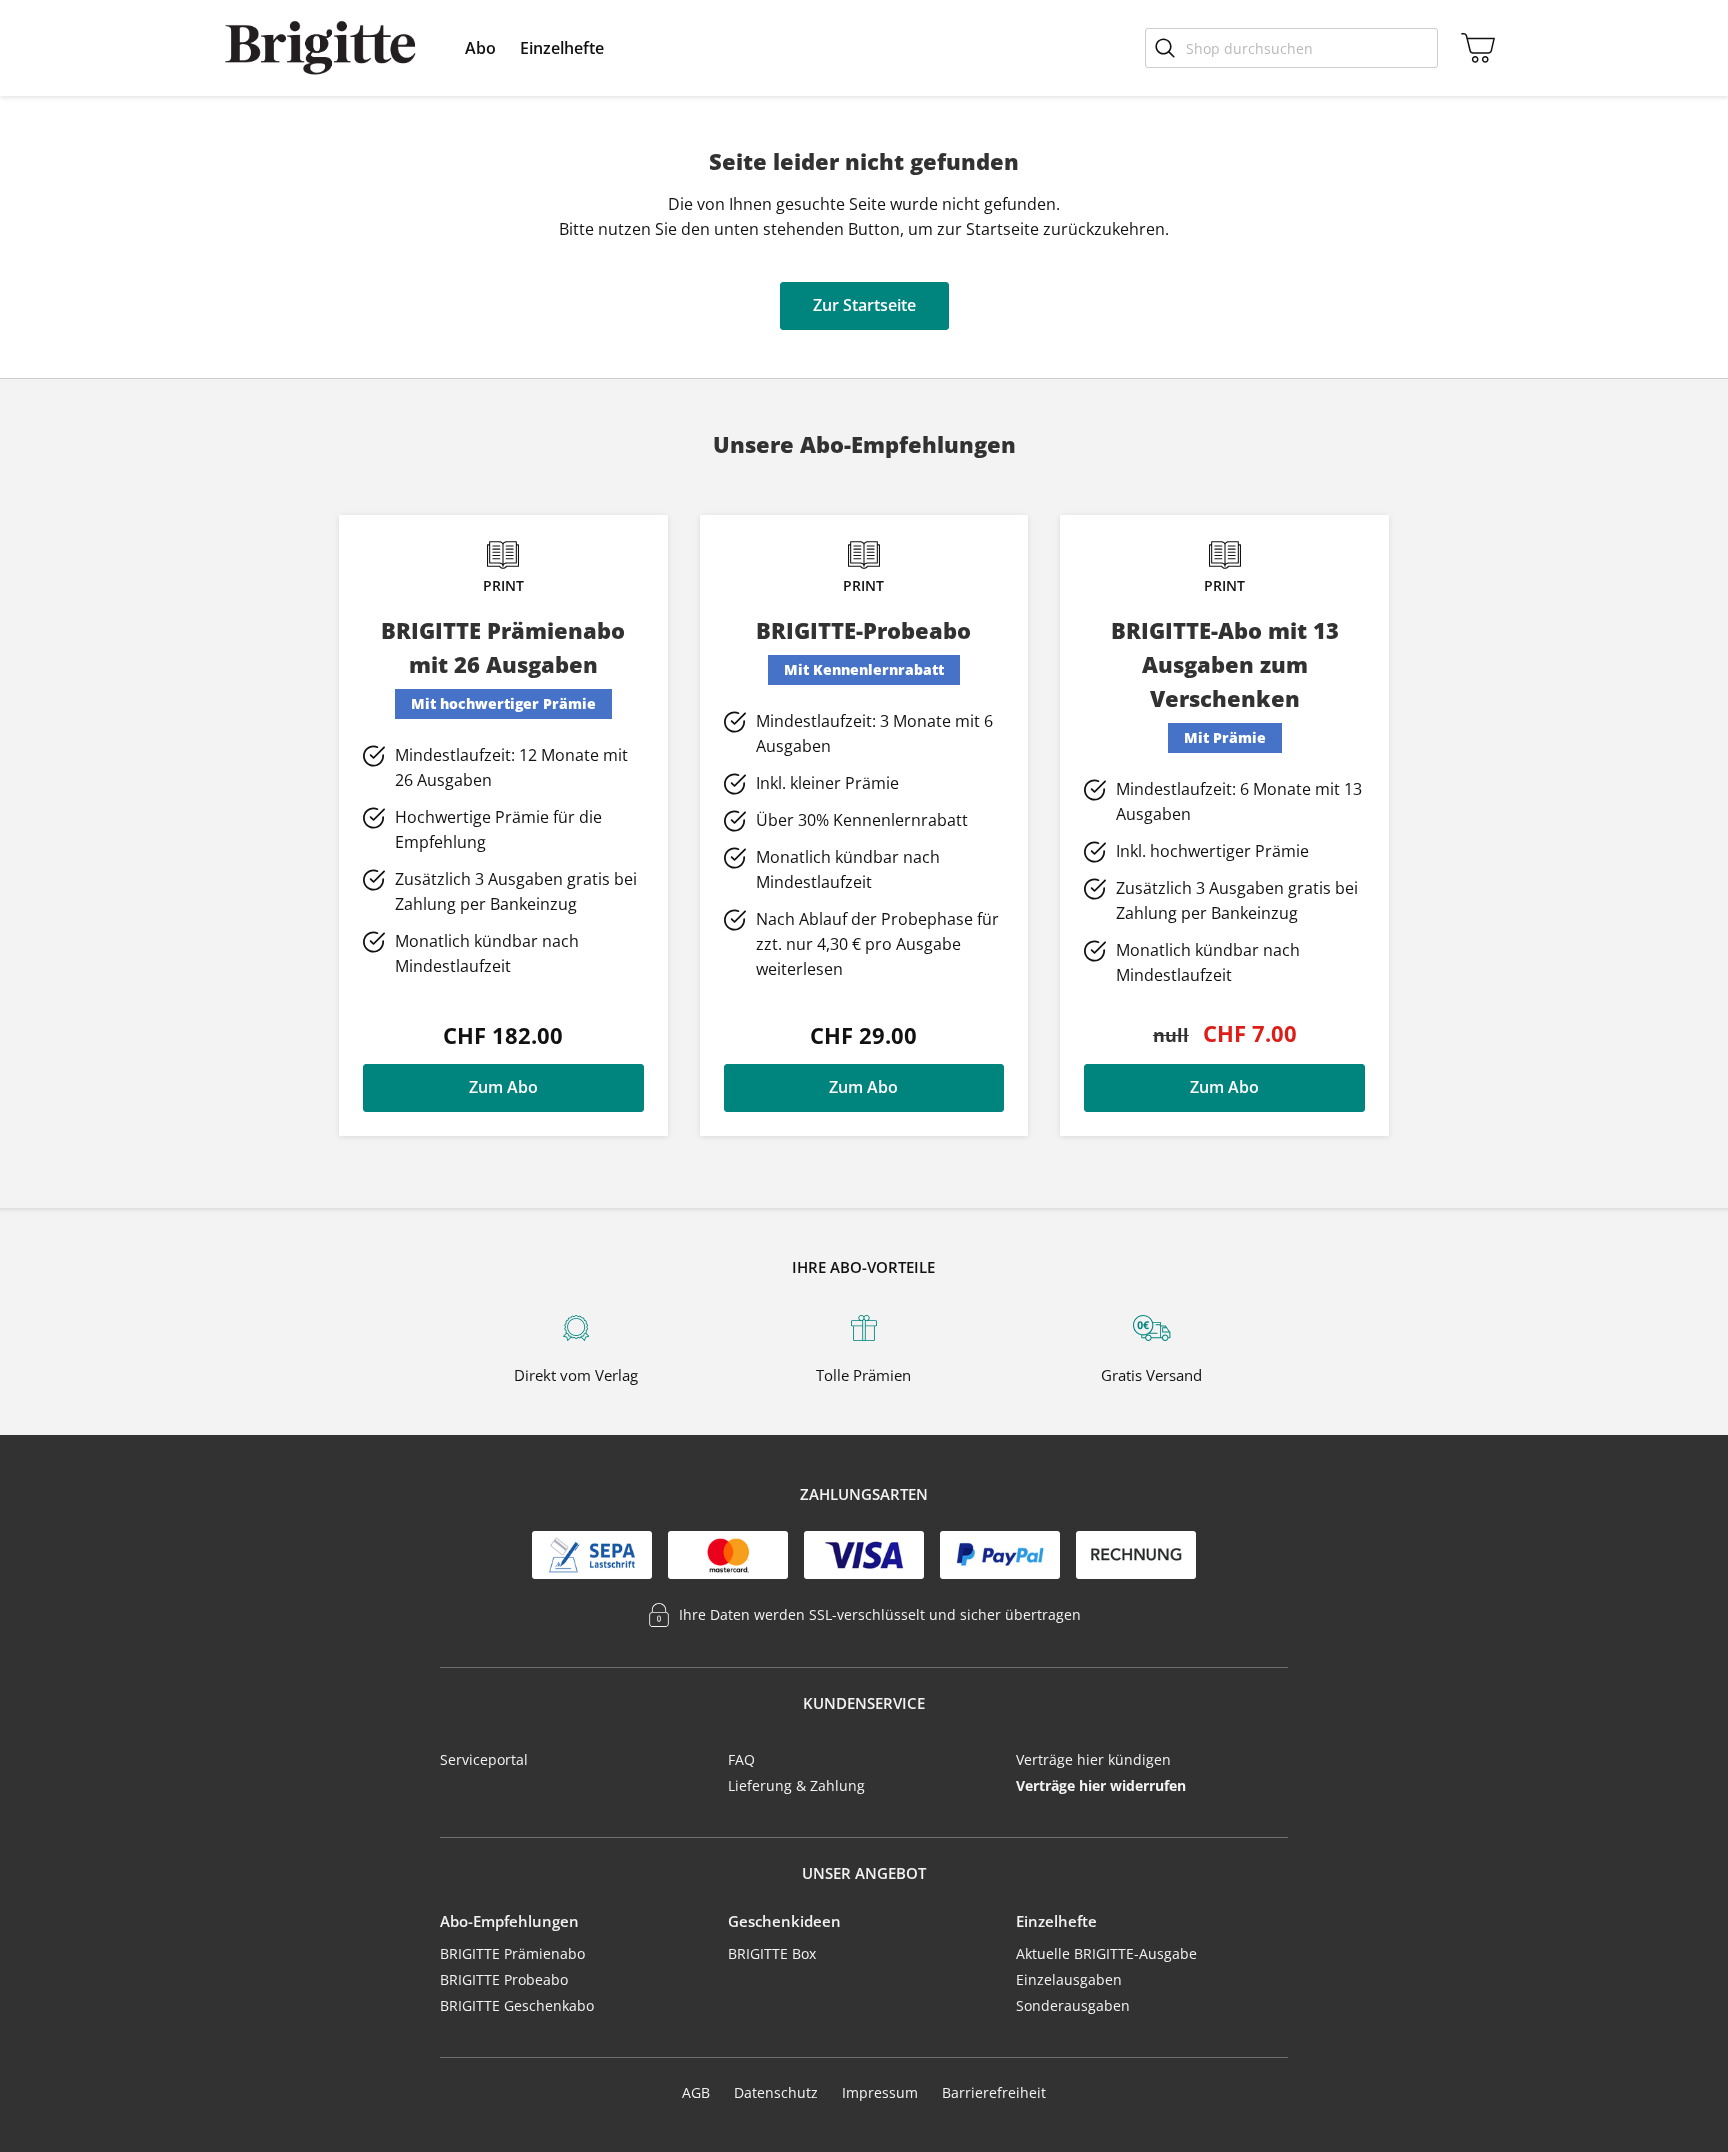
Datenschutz (776, 2092)
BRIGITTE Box (772, 1953)
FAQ (741, 1759)
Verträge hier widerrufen (1101, 1785)
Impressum (880, 2092)
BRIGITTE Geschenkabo (517, 2005)
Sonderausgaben (1073, 2005)
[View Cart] (1474, 48)
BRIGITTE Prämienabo (512, 1953)
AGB (696, 2092)
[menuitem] (480, 48)
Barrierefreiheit (994, 2092)
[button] (480, 48)
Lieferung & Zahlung (796, 1785)
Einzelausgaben (1069, 1979)
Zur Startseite (864, 305)
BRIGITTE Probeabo (504, 1979)
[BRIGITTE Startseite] (320, 48)
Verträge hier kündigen (1093, 1759)
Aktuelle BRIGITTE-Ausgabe (1106, 1953)
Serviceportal (484, 1759)
